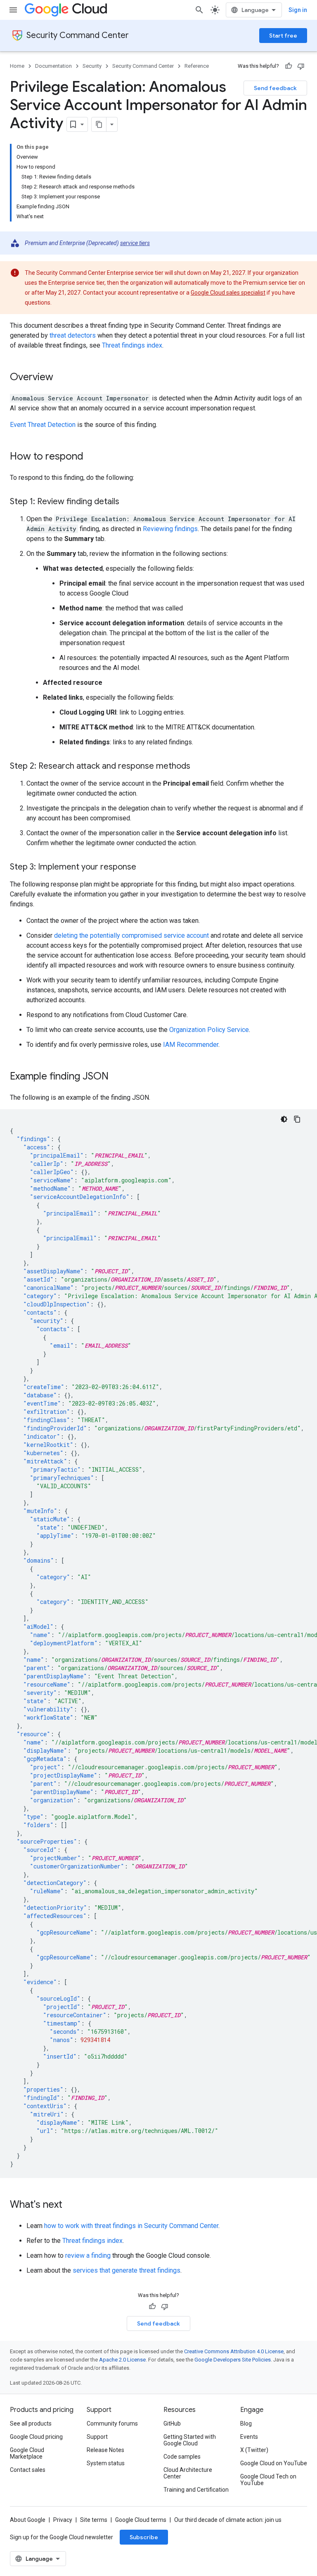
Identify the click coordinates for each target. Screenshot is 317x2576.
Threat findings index (132, 345)
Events (249, 2437)
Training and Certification (196, 2490)
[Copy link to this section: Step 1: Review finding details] (128, 502)
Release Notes (105, 2450)
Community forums (112, 2423)
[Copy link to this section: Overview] (62, 378)
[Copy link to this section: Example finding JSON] (117, 1077)
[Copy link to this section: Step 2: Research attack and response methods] (199, 767)
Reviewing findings (170, 529)
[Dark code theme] (284, 1119)
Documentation (53, 66)
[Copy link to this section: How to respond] (92, 457)
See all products (31, 2423)
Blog (246, 2423)
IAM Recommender (191, 1045)
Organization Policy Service (209, 1030)
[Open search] (199, 10)
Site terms (94, 2520)
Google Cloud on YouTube (274, 2463)
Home (17, 66)
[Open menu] (13, 10)
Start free (283, 36)
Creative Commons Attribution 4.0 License (234, 2351)
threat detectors (73, 335)
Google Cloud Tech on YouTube (268, 2480)
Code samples (182, 2457)
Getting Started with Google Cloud (190, 2440)
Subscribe (144, 2537)
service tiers (135, 243)
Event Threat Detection (43, 425)
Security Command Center (78, 35)
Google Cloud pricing (36, 2437)
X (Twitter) (254, 2450)
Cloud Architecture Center (188, 2473)
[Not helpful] (301, 66)
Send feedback (275, 88)
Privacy (63, 2520)
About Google (28, 2520)
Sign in (298, 10)
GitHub (172, 2423)
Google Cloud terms (141, 2520)
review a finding (88, 2255)
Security (92, 66)
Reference (197, 66)
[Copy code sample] (297, 1119)
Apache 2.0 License (122, 2360)
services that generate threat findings (127, 2270)
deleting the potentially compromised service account (131, 935)
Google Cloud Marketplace (27, 2453)
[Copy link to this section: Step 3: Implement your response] (144, 867)
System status (106, 2463)
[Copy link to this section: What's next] (71, 2205)
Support (97, 2437)
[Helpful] (289, 66)
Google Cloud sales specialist (228, 293)
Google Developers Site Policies (233, 2360)
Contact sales (28, 2470)
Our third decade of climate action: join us (228, 2520)
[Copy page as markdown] (99, 124)
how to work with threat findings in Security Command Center (131, 2226)
